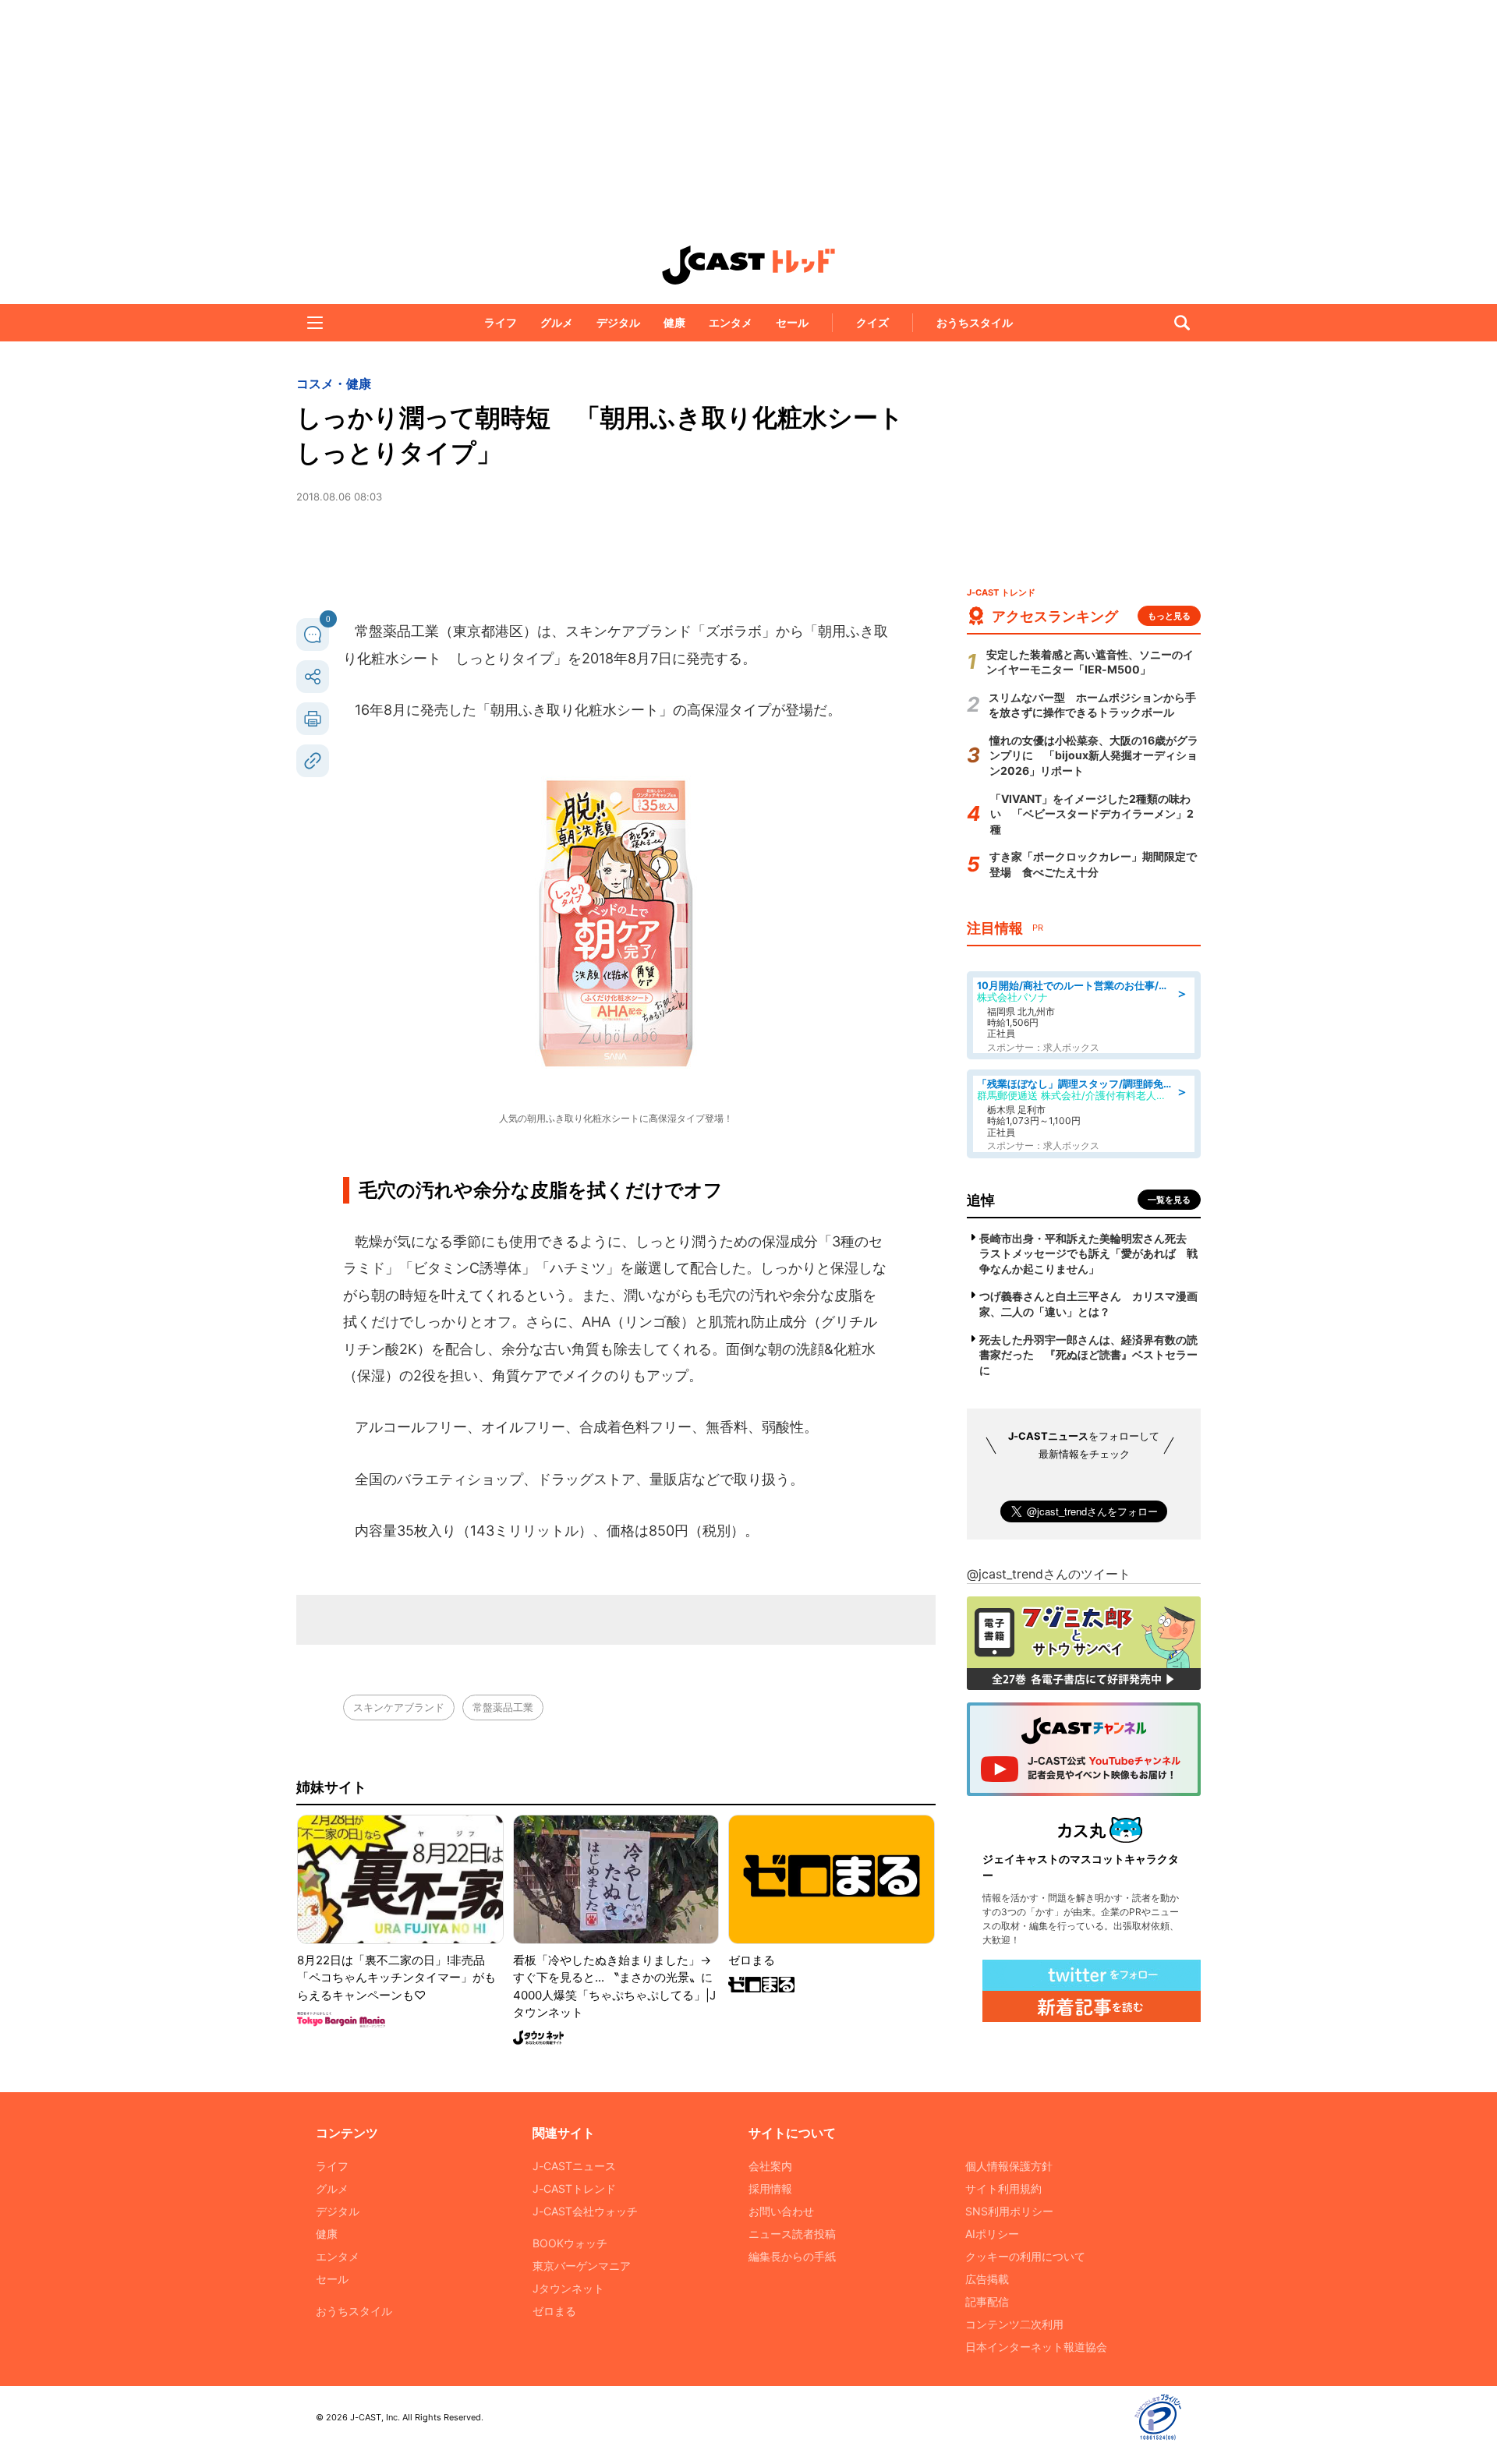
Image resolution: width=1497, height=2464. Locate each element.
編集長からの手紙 (792, 2256)
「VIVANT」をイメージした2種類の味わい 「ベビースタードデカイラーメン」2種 (1092, 814)
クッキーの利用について (1025, 2256)
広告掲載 (987, 2279)
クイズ (872, 322)
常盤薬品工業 (503, 1707)
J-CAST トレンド (748, 265)
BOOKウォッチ (570, 2243)
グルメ (557, 322)
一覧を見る (1169, 1200)
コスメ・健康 (334, 384)
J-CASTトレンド (574, 2188)
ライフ (501, 322)
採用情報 (770, 2188)
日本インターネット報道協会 (1036, 2347)
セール (792, 322)
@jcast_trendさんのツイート (1049, 1574)
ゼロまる (554, 2311)
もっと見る (1169, 616)
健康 (674, 322)
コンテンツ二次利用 (1014, 2324)
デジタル (618, 322)
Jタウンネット (568, 2288)
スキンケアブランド (399, 1707)
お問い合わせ (781, 2211)
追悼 (981, 1200)
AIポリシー (992, 2234)
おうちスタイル (975, 322)
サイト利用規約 (1003, 2188)
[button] (315, 323)
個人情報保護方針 (1009, 2166)
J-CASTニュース (574, 2166)
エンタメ (731, 322)
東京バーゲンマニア (582, 2266)
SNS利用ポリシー (1009, 2211)
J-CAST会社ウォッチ (585, 2211)
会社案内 (770, 2166)
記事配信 (987, 2301)
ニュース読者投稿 (792, 2234)
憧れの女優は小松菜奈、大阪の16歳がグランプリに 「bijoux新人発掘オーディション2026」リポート (1094, 755)
